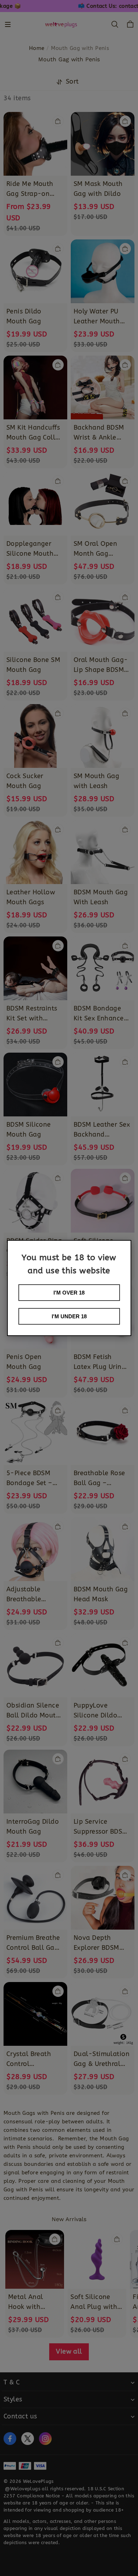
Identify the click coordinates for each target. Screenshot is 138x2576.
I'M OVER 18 (69, 1293)
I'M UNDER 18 (69, 1316)
